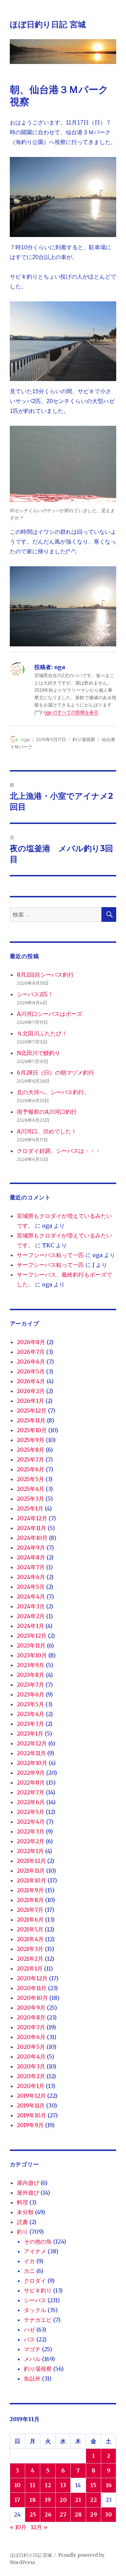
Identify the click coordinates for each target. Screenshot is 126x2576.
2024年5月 (31, 1587)
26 (48, 2514)
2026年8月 (31, 1342)
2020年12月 (32, 1978)
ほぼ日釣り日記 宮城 (48, 24)
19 (48, 2500)
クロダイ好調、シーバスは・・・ (59, 1151)
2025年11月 (31, 1420)
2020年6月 (31, 2037)
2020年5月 (31, 2047)
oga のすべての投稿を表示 (71, 712)
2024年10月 (32, 1538)
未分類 (25, 2212)
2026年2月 (31, 1391)
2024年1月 (30, 1626)
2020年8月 (31, 2017)
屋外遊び (28, 2193)
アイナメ (35, 2251)
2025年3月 (30, 1499)
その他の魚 (38, 2241)
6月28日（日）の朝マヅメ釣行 (55, 1072)
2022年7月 (31, 1792)
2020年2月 (31, 2076)
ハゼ (29, 2330)
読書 (22, 2222)
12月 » (39, 2527)
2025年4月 (31, 1489)
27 (63, 2514)
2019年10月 (31, 2115)
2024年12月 (32, 1518)
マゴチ (32, 2349)
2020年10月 (32, 1998)
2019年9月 (30, 2125)
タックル (35, 2310)
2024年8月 (31, 1557)
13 (63, 2485)
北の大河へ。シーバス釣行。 (53, 1092)
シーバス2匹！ (35, 994)
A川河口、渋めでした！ (47, 1131)
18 (33, 2500)
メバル (32, 2359)
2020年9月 (31, 2008)
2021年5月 (30, 1929)
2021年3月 (30, 1949)
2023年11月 (31, 1645)
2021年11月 (31, 1871)
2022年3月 (31, 1831)
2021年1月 (30, 1968)
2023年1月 (30, 1734)
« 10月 (18, 2527)
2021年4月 (30, 1939)
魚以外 (32, 2378)
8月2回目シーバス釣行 (45, 975)
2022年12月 (32, 1743)
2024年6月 (31, 1577)
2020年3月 (31, 2066)
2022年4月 (31, 1822)
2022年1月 (30, 1851)
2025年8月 (31, 1450)
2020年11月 (32, 1988)
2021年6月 (30, 1920)
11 (33, 2485)
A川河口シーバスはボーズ (50, 1014)
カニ (29, 2271)
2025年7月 (30, 1459)
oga (25, 739)
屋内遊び (28, 2183)
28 (78, 2514)
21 (78, 2500)
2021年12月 (31, 1861)
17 (17, 2500)
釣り (22, 2232)
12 (48, 2485)
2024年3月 (31, 1606)
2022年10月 (32, 1763)
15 (93, 2485)
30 (108, 2514)
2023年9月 (31, 1665)
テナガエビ (38, 2320)
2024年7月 (31, 1567)
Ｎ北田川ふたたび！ (42, 1033)
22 (93, 2500)
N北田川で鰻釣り (38, 1053)
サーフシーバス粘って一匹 (50, 1255)
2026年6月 (31, 1362)
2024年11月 (31, 1528)
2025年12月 (32, 1411)
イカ (29, 2261)
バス (29, 2339)
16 (109, 2485)
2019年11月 (31, 2105)
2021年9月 (30, 1890)
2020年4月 (31, 2057)
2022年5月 (31, 1812)
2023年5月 (30, 1704)
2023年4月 (31, 1714)
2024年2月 (31, 1616)
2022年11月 (31, 1753)
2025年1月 (30, 1508)
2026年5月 (31, 1371)
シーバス (35, 2300)
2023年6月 (31, 1694)
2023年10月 (32, 1655)
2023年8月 (31, 1675)
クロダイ (35, 2281)
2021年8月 (30, 1900)
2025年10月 (32, 1430)
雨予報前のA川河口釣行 (47, 1112)
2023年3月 (30, 1724)
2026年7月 (31, 1352)
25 (33, 2514)
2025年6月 (31, 1469)
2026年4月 (31, 1381)
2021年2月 (30, 1959)
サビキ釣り (38, 2290)
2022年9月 (31, 1773)
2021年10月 (31, 1880)
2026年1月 (30, 1401)
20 (63, 2500)
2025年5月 (30, 1479)
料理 (22, 2202)
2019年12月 (31, 2096)
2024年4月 (31, 1596)
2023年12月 (32, 1636)
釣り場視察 (84, 739)
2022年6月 (31, 1802)
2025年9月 (31, 1440)
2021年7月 (30, 1910)
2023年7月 (30, 1685)
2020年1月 (31, 2086)
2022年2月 (31, 1841)
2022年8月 (31, 1782)
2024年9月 (31, 1548)
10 (17, 2485)
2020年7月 (31, 2027)
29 (93, 2514)
